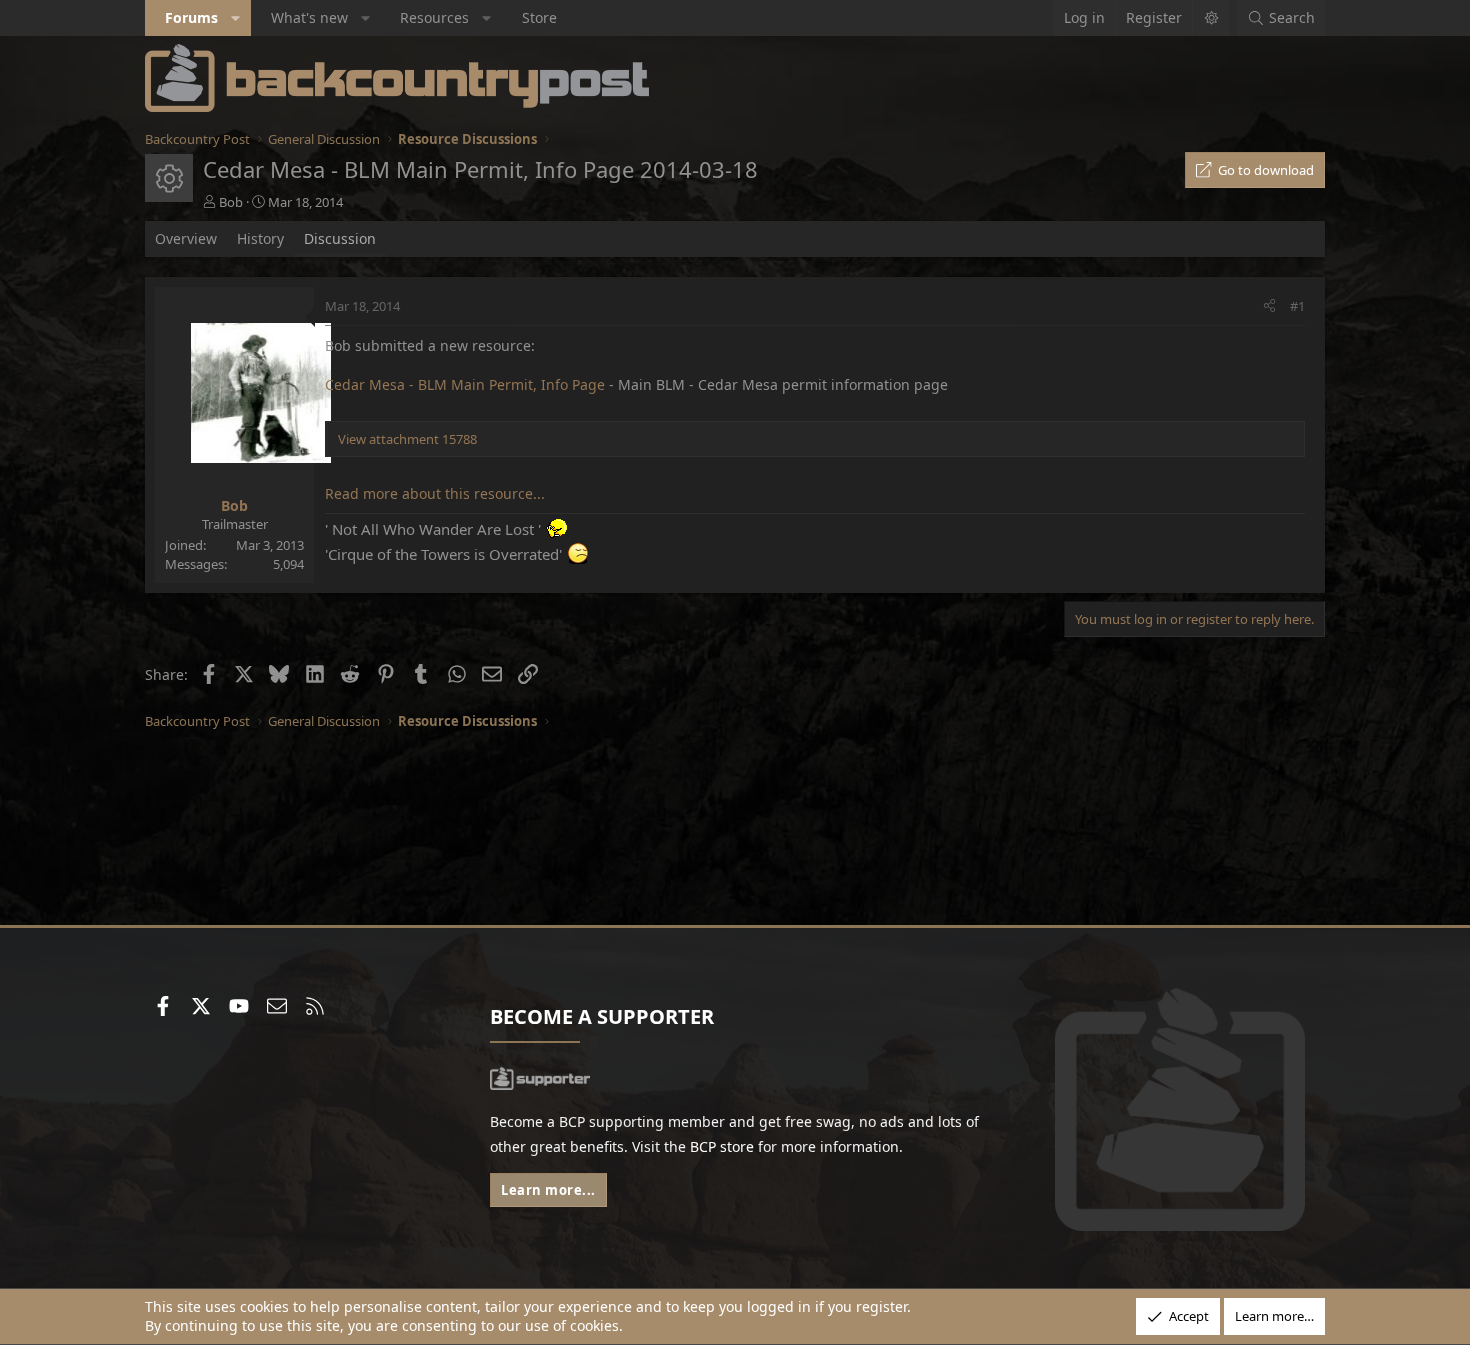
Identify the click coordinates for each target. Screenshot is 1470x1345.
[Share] (1269, 306)
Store (539, 17)
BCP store (722, 1146)
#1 (1297, 306)
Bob (231, 202)
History (260, 238)
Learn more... (548, 1190)
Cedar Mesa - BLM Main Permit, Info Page (465, 384)
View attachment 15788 (407, 439)
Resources (434, 17)
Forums (191, 17)
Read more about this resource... (435, 493)
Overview (186, 238)
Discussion (340, 238)
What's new (309, 17)
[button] (236, 18)
